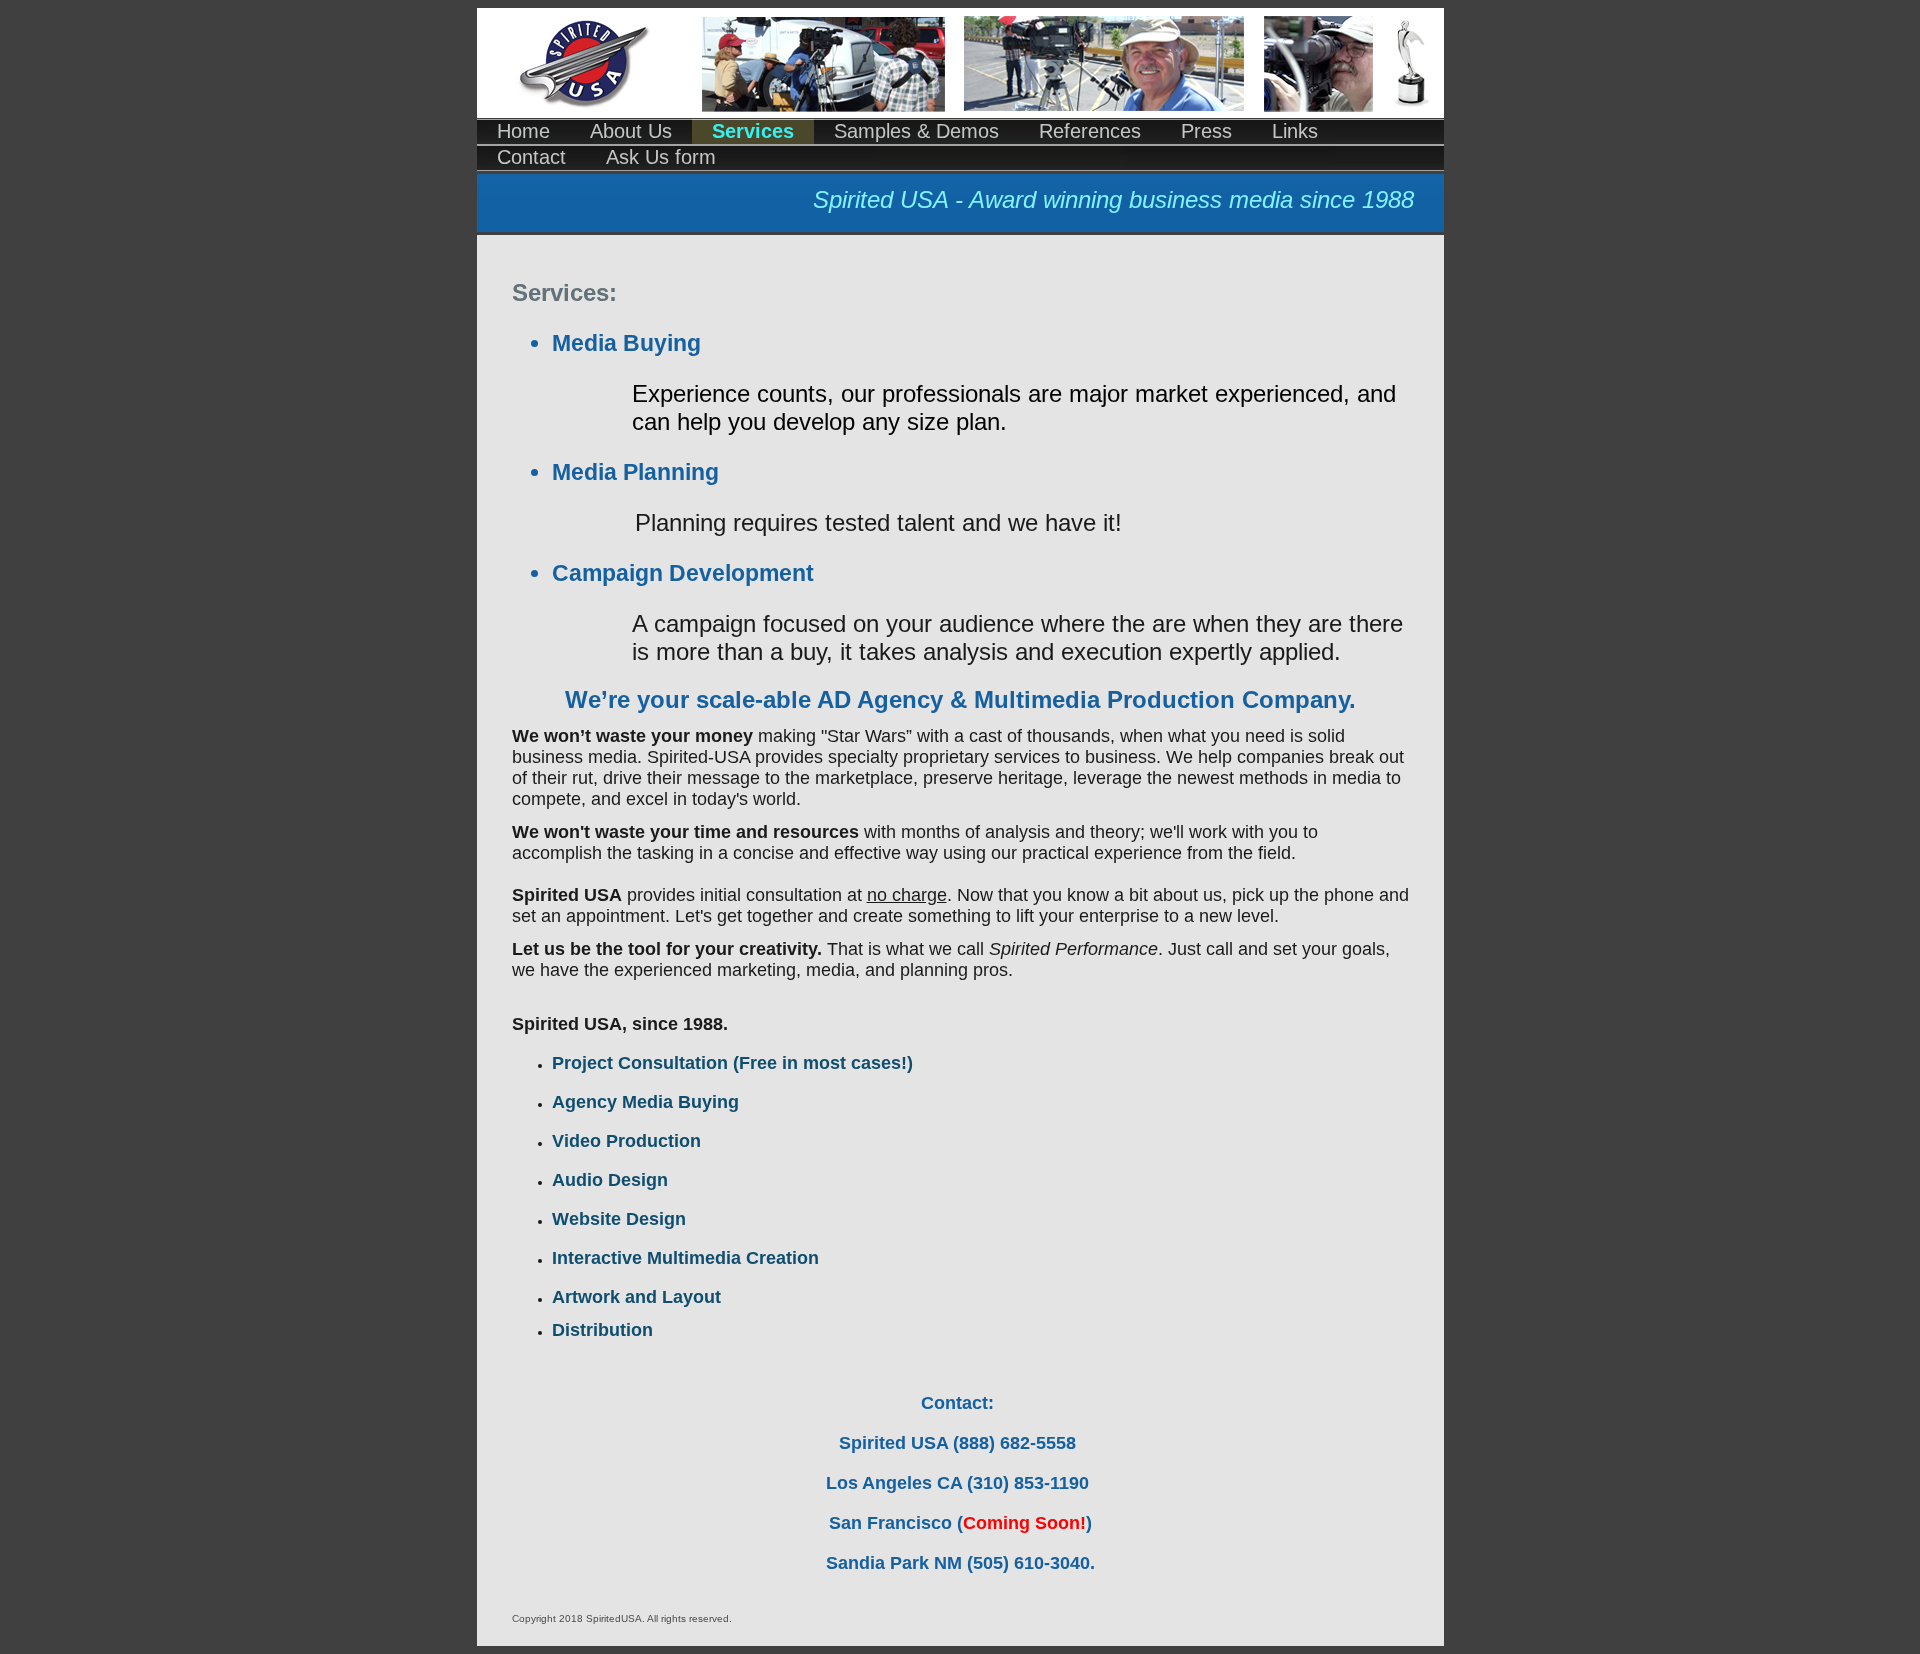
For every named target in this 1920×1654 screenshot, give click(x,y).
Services (753, 131)
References (1090, 131)
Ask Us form (661, 157)
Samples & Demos (916, 131)
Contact (531, 157)
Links (1295, 131)
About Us (631, 131)
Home (523, 131)
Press (1206, 131)
